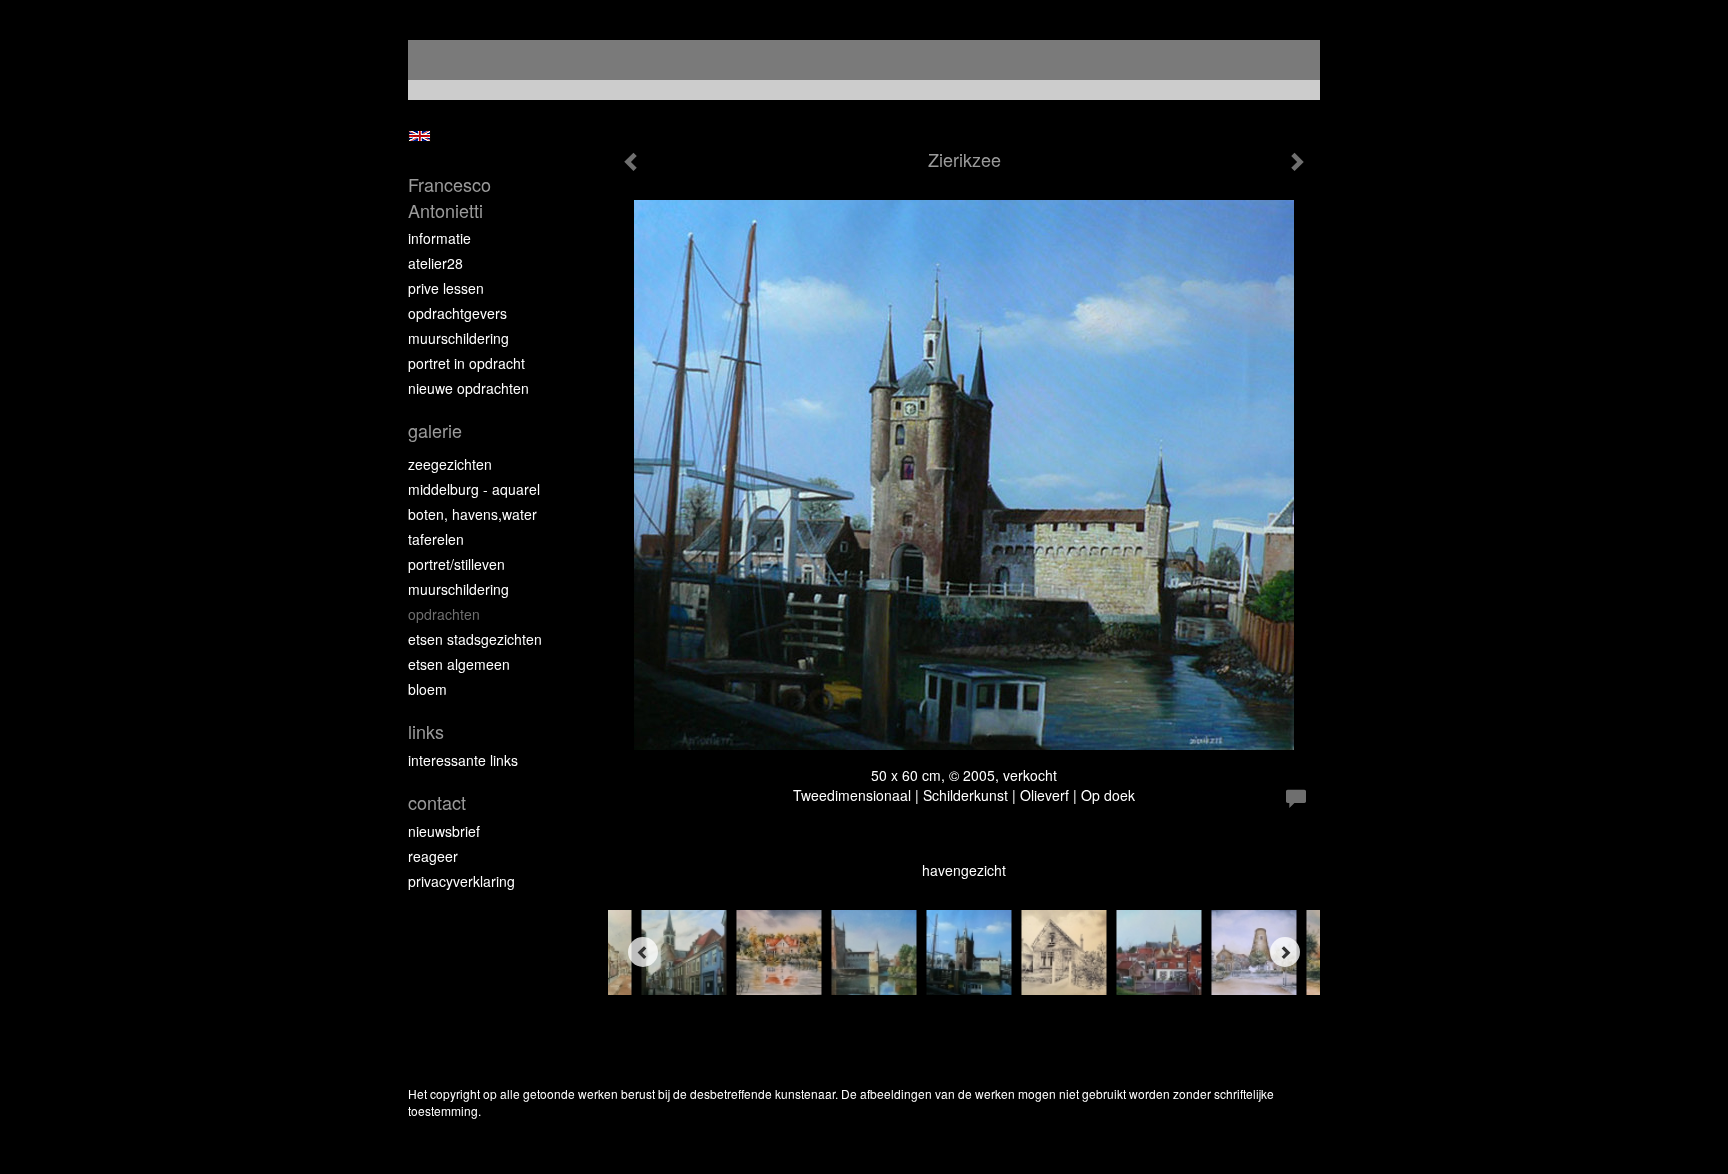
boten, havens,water (472, 514)
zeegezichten (450, 464)
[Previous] (643, 952)
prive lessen (446, 288)
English (419, 136)
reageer (433, 856)
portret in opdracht (466, 363)
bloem (427, 689)
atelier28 (435, 263)
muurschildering (458, 338)
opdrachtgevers (457, 313)
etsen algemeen (459, 664)
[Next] (1285, 952)
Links (426, 731)
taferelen (436, 539)
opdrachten (444, 614)
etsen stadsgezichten (475, 639)
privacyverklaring (461, 881)
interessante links (463, 760)
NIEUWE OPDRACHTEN (468, 388)
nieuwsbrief (444, 831)
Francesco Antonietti (449, 197)
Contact (437, 802)
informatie (439, 238)
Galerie (435, 430)
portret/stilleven (456, 564)
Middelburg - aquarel (474, 489)
